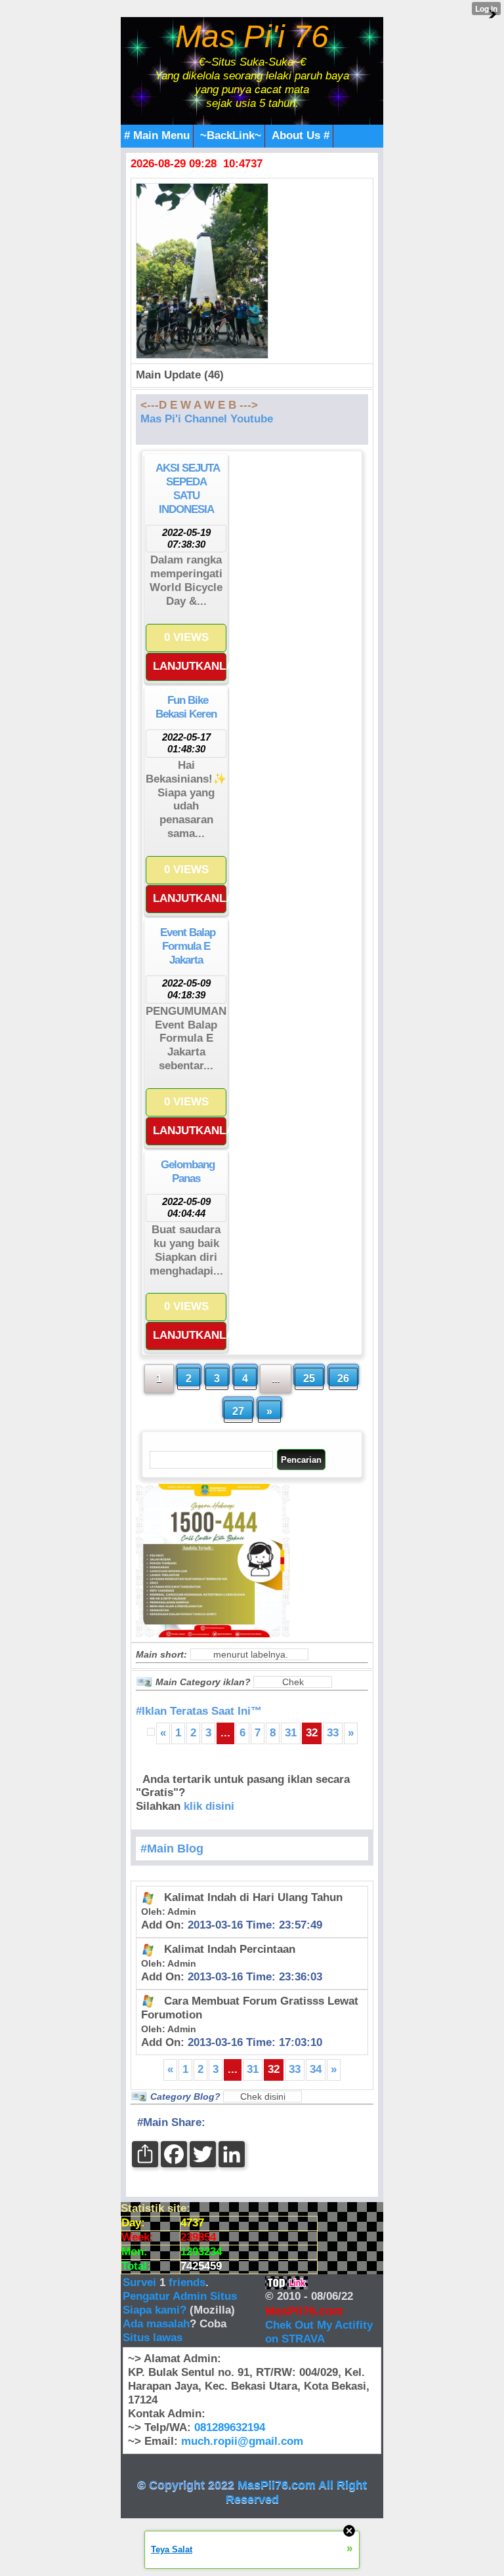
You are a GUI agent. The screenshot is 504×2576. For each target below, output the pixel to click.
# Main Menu (157, 135)
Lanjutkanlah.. (190, 666)
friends (187, 2282)
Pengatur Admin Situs (180, 2296)
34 (316, 2069)
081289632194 (230, 2427)
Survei (141, 2282)
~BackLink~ (231, 135)
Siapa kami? (155, 2310)
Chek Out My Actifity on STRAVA (319, 2332)
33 (333, 1733)
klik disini (209, 1806)
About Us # (301, 135)
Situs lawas (153, 2338)
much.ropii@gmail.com (242, 2441)
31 (291, 1733)
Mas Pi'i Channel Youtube (207, 419)
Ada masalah (156, 2324)
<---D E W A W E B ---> (199, 405)
